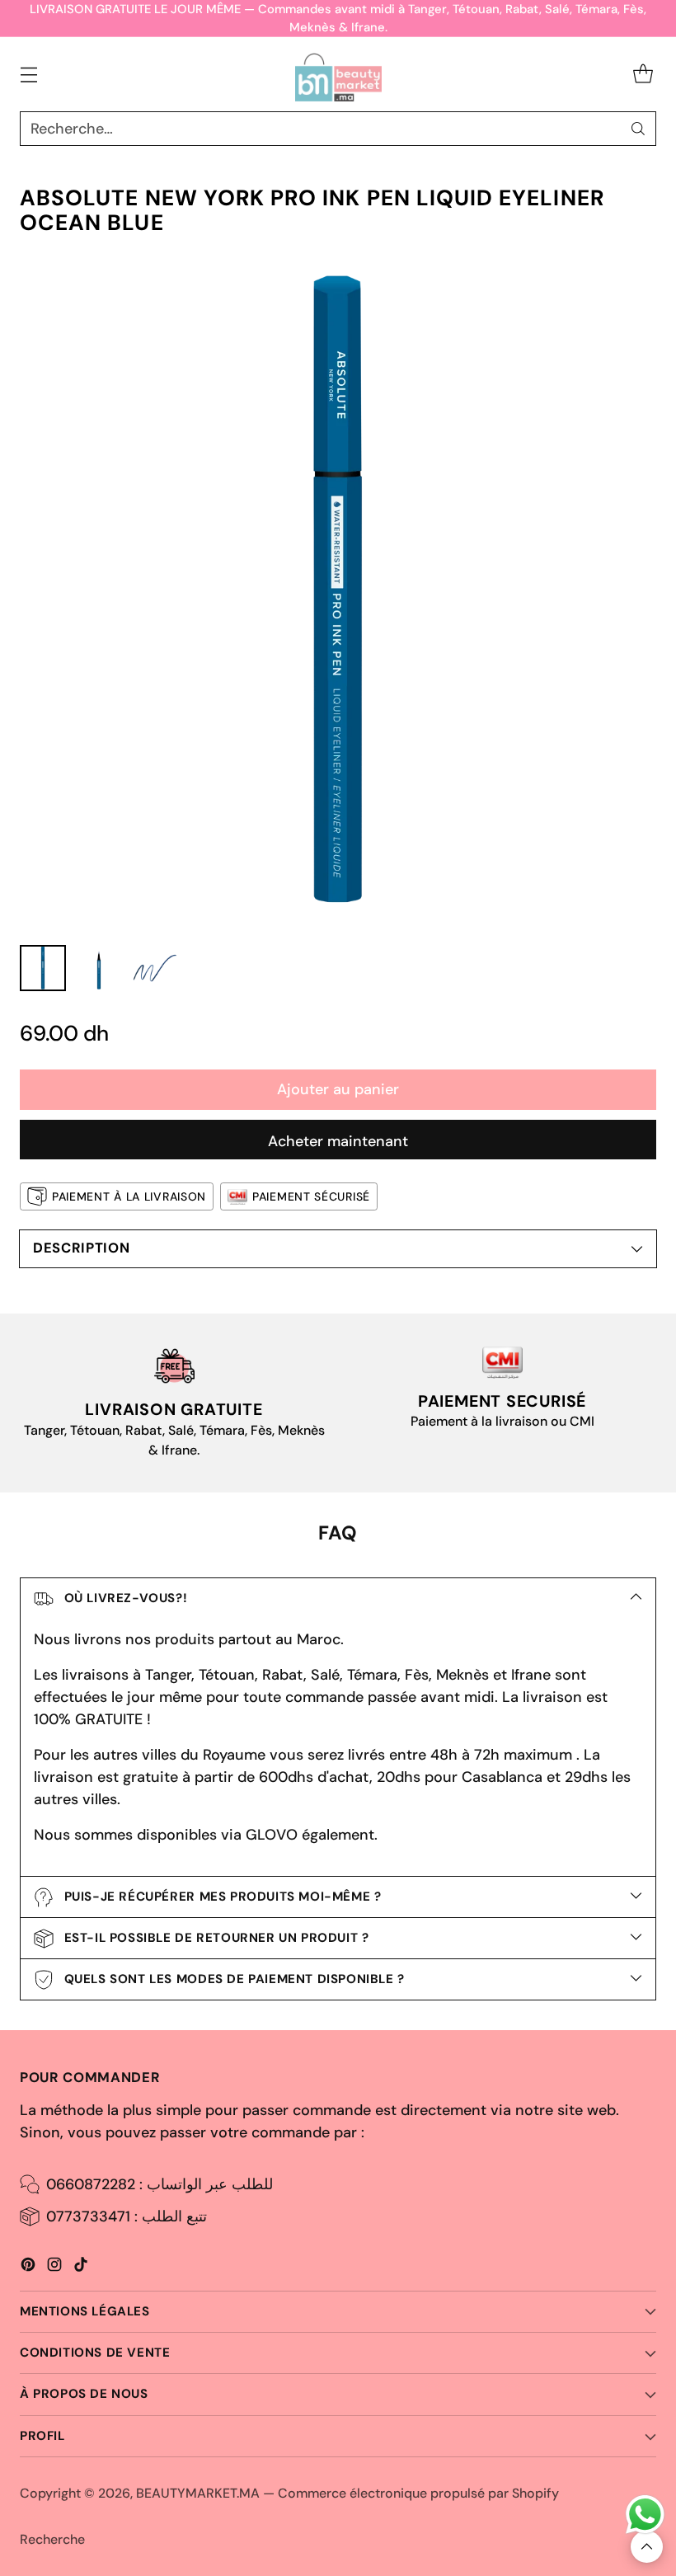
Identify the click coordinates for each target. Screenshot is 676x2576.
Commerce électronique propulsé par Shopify (418, 2493)
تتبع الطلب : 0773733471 (127, 2216)
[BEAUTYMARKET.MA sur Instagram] (54, 2268)
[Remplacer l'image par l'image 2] (99, 968)
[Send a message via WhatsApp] (645, 2515)
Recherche (52, 2539)
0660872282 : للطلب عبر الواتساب (160, 2184)
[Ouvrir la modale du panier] (643, 75)
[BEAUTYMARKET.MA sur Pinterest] (28, 2268)
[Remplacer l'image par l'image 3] (155, 968)
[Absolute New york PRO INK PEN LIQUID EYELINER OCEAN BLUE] (338, 594)
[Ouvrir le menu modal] (28, 75)
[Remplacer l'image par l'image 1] (43, 968)
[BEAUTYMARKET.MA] (338, 74)
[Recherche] (638, 129)
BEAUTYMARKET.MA (198, 2493)
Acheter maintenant (338, 1141)
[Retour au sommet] (647, 2547)
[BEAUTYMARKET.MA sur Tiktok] (81, 2268)
